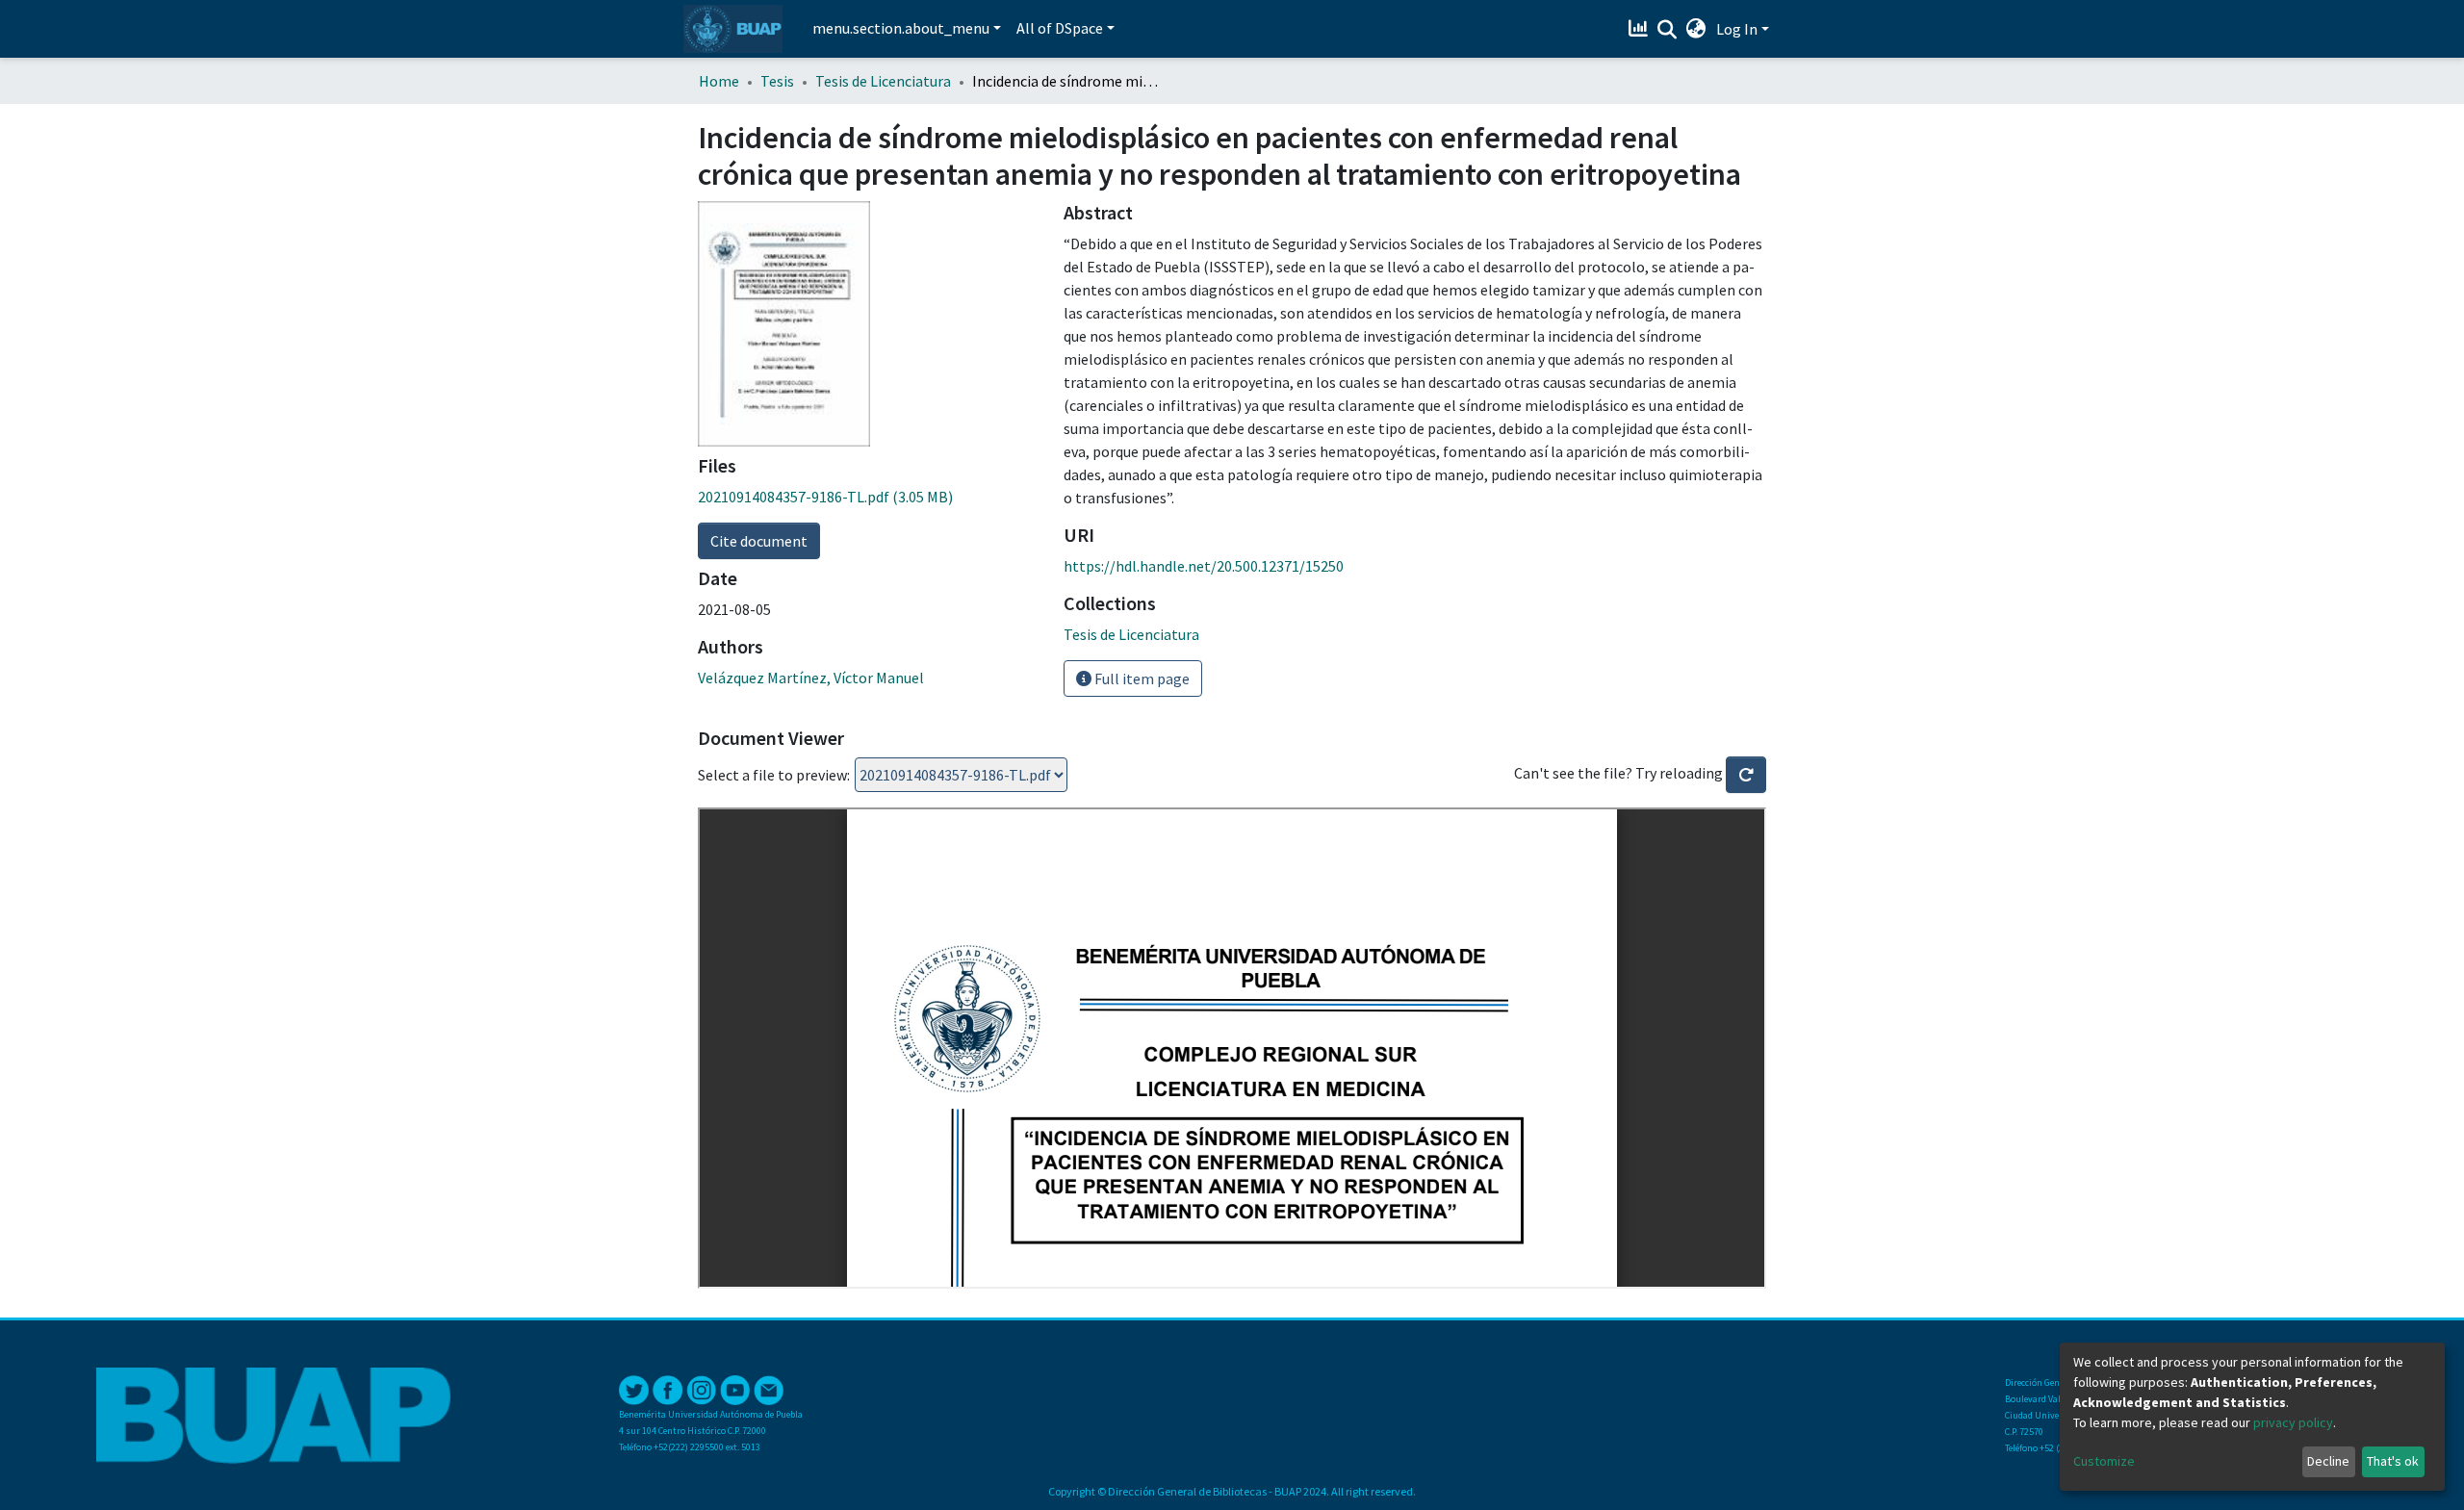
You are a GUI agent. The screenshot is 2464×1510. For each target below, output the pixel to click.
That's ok (2393, 1461)
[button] (1696, 29)
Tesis (777, 81)
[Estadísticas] (1641, 29)
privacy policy (2293, 1422)
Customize (2104, 1461)
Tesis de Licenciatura (883, 81)
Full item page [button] (1141, 678)
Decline (2328, 1461)
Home (719, 81)
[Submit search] (1668, 30)
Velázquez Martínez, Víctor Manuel (811, 678)
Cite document (759, 541)
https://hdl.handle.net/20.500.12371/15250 (1204, 566)
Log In (1737, 29)
